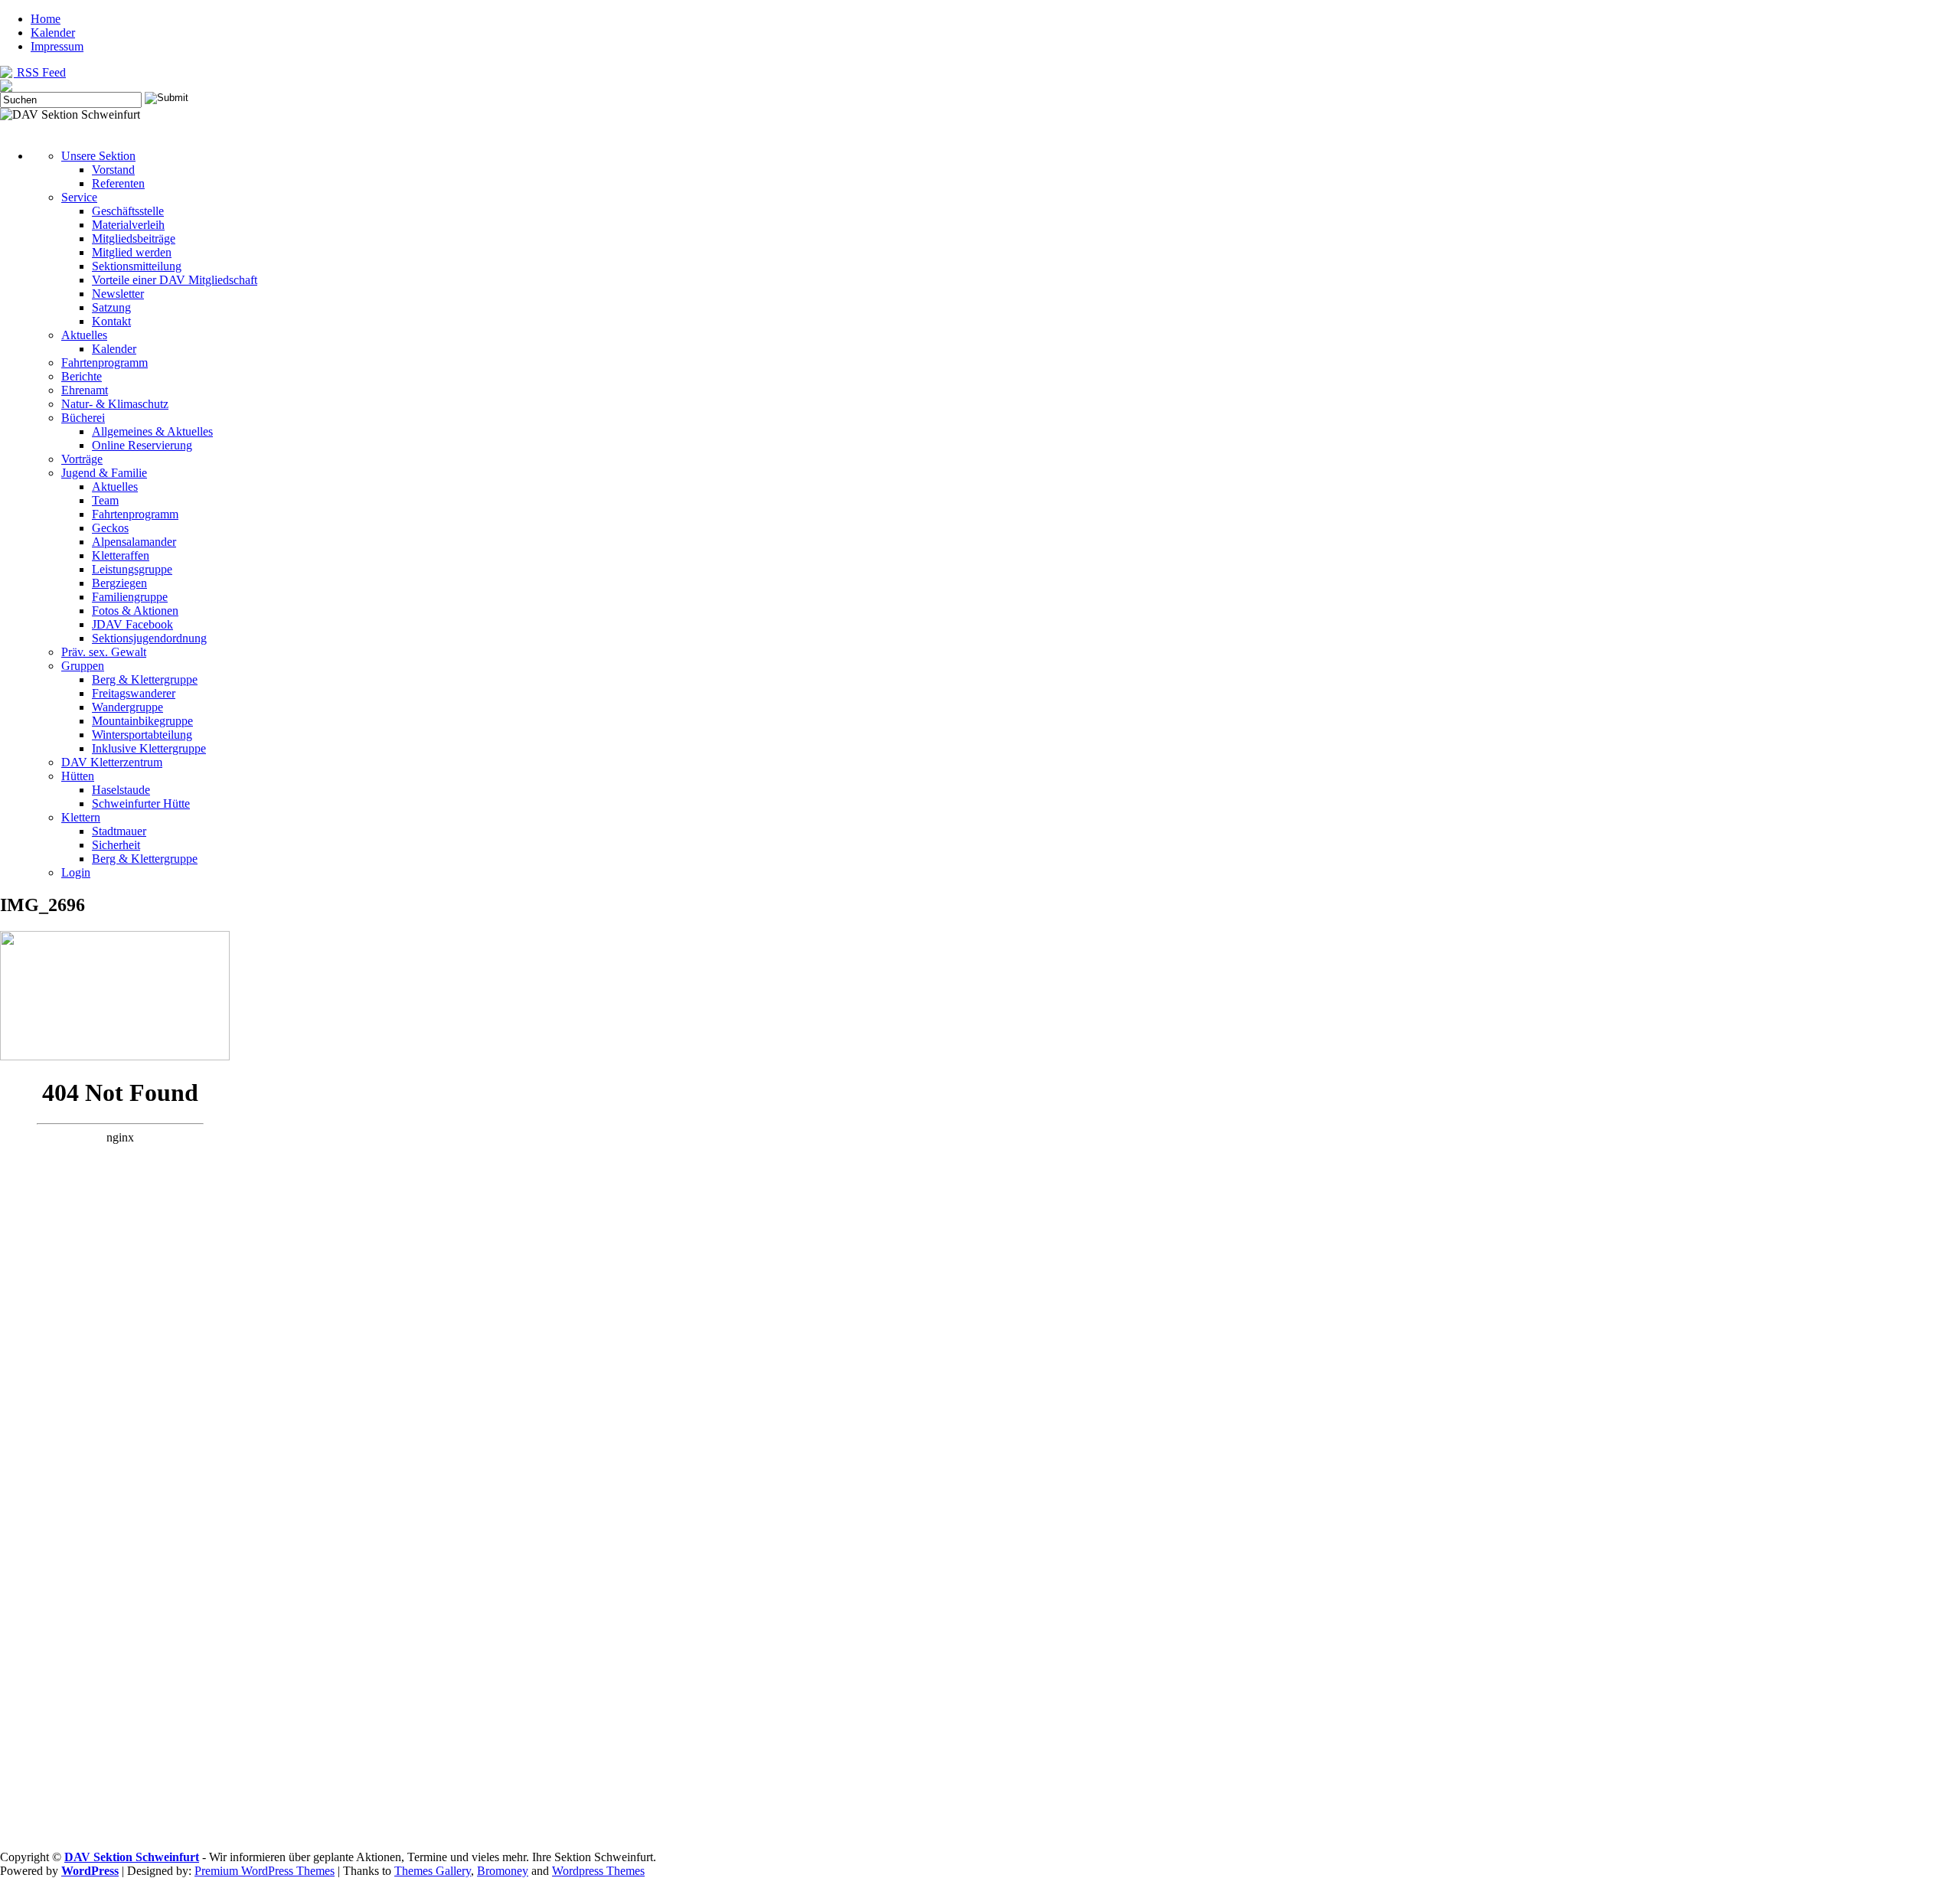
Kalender (53, 33)
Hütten (78, 776)
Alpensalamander (134, 542)
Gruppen (83, 666)
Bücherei (83, 418)
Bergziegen (119, 583)
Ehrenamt (85, 390)
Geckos (110, 528)
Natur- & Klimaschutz (115, 404)
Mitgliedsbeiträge (134, 238)
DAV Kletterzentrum (112, 762)
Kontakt (111, 321)
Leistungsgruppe (132, 569)
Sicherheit (116, 845)
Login (76, 872)
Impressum (57, 46)
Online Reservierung (142, 445)
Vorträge (82, 459)
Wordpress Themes (598, 1871)
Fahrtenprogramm (105, 363)
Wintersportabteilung (142, 735)
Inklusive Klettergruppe (149, 748)
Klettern (81, 817)
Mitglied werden (132, 252)
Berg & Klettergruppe (145, 679)
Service (79, 197)
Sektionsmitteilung (137, 266)
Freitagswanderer (134, 693)
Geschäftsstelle (128, 211)
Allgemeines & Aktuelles (152, 431)
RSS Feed (40, 72)
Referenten (118, 183)
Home (46, 19)
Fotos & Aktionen (135, 611)
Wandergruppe (127, 707)
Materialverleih (128, 225)
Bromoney (503, 1871)
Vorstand (113, 170)
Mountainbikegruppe (142, 721)
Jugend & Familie (104, 473)
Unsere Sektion (98, 156)
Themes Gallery (433, 1871)
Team (105, 500)
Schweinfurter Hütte (141, 803)
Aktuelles (84, 335)
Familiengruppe (130, 597)
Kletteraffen (121, 555)
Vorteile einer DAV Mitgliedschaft (175, 280)
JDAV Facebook (132, 624)
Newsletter (118, 294)
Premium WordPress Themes (265, 1871)
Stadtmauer (119, 831)
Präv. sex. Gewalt (104, 652)
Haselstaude (121, 790)
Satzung (111, 307)
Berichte (82, 376)
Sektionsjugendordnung (149, 638)
